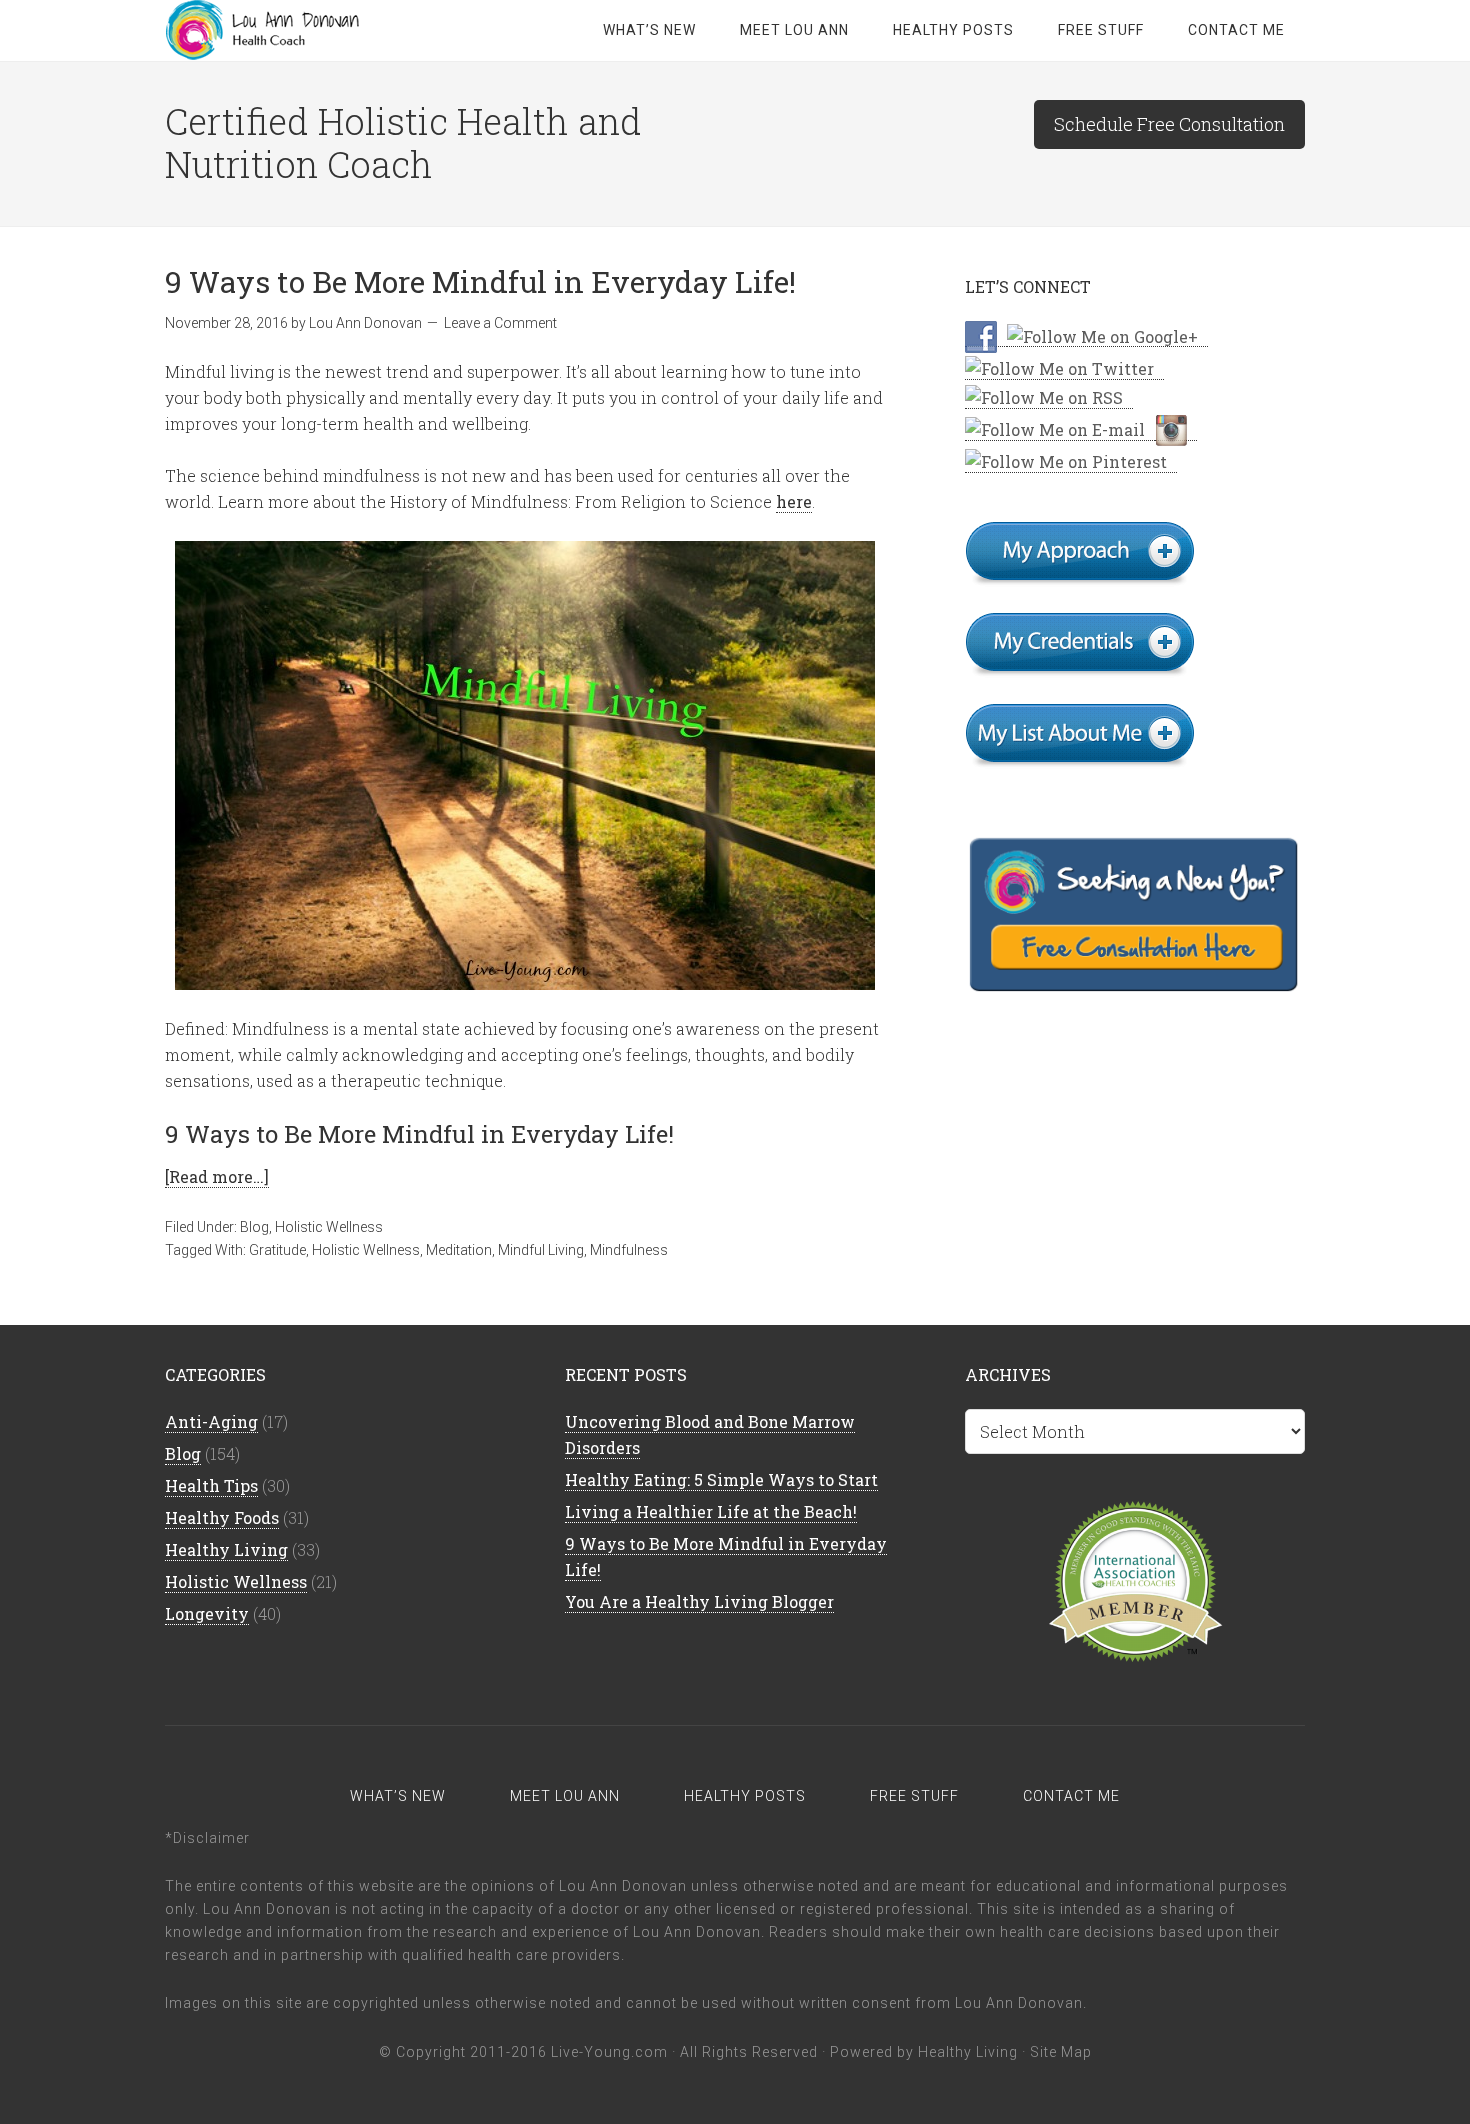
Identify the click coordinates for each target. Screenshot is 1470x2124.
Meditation (459, 1250)
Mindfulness (629, 1250)
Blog (254, 1227)
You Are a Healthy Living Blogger (699, 1601)
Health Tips (211, 1485)
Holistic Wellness (329, 1227)
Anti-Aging (211, 1421)
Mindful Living (541, 1250)
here (794, 501)
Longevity (207, 1613)
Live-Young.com (609, 2052)
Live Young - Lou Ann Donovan (325, 30)
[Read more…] (217, 1176)
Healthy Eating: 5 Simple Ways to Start (721, 1479)
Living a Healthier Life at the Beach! (711, 1511)
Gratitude (277, 1250)
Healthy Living (226, 1549)
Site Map (1061, 2052)
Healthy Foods (222, 1517)
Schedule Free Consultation (1169, 124)
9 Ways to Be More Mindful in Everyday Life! (480, 281)
